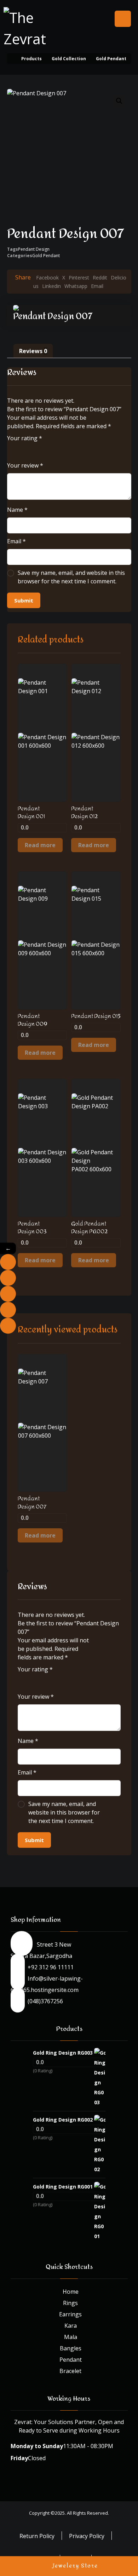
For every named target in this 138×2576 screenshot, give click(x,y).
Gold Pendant (46, 256)
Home (71, 2292)
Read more (40, 845)
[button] (123, 19)
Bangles (71, 2348)
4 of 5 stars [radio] (41, 450)
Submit (24, 600)
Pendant (71, 2360)
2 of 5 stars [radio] (21, 450)
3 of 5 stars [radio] (31, 450)
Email (16, 541)
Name (17, 510)
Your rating (25, 438)
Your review (25, 465)
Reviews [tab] (33, 351)
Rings (70, 2303)
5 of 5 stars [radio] (51, 450)
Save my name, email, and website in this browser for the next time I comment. (71, 577)
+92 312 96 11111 (51, 1967)
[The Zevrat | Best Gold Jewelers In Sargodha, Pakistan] (32, 28)
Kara (71, 2326)
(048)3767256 (45, 2001)
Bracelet (70, 2371)
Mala (71, 2337)
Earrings (70, 2314)
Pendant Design (34, 249)
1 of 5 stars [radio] (11, 450)
